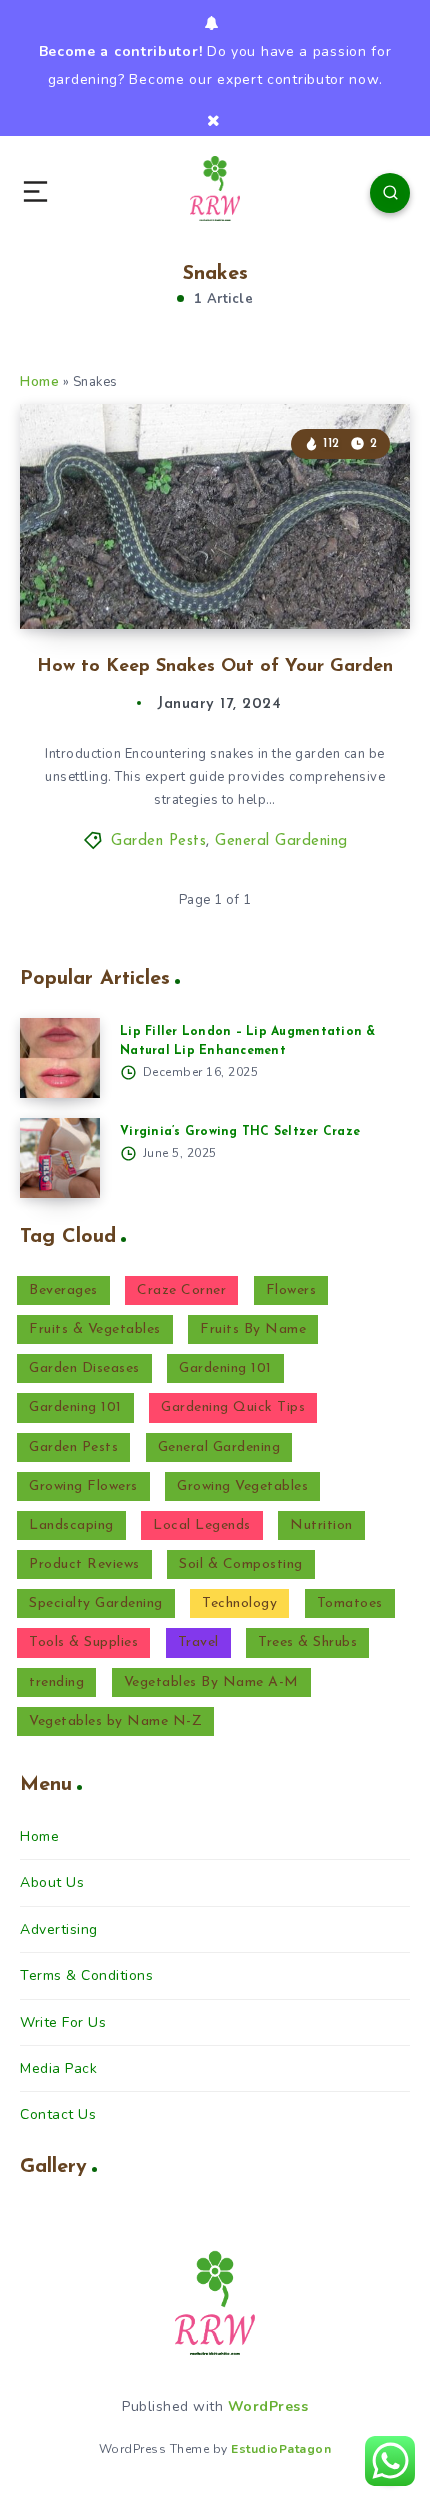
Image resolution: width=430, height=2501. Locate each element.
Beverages (63, 1290)
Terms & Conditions (86, 1975)
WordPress (268, 2406)
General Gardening (281, 841)
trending (56, 1682)
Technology (239, 1603)
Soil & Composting (241, 1564)
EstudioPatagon (281, 2449)
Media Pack (58, 2068)
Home (39, 382)
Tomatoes (350, 1603)
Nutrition (321, 1525)
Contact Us (58, 2114)
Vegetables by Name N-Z (115, 1721)
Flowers (291, 1290)
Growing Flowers (83, 1486)
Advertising (59, 1929)
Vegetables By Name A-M (211, 1682)
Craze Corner (181, 1290)
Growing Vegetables (242, 1486)
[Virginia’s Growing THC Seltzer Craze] (60, 1158)
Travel (198, 1642)
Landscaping (71, 1525)
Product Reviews (84, 1564)
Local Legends (202, 1525)
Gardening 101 (225, 1368)
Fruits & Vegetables (95, 1329)
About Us (52, 1882)
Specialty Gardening (96, 1603)
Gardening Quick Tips (233, 1407)
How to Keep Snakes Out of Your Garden (215, 667)
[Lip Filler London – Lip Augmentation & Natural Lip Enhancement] (60, 1058)
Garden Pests (158, 841)
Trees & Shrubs (307, 1642)
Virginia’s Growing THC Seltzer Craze (240, 1132)
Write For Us (63, 2022)
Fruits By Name (253, 1329)
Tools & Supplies (83, 1642)
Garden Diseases (84, 1368)
